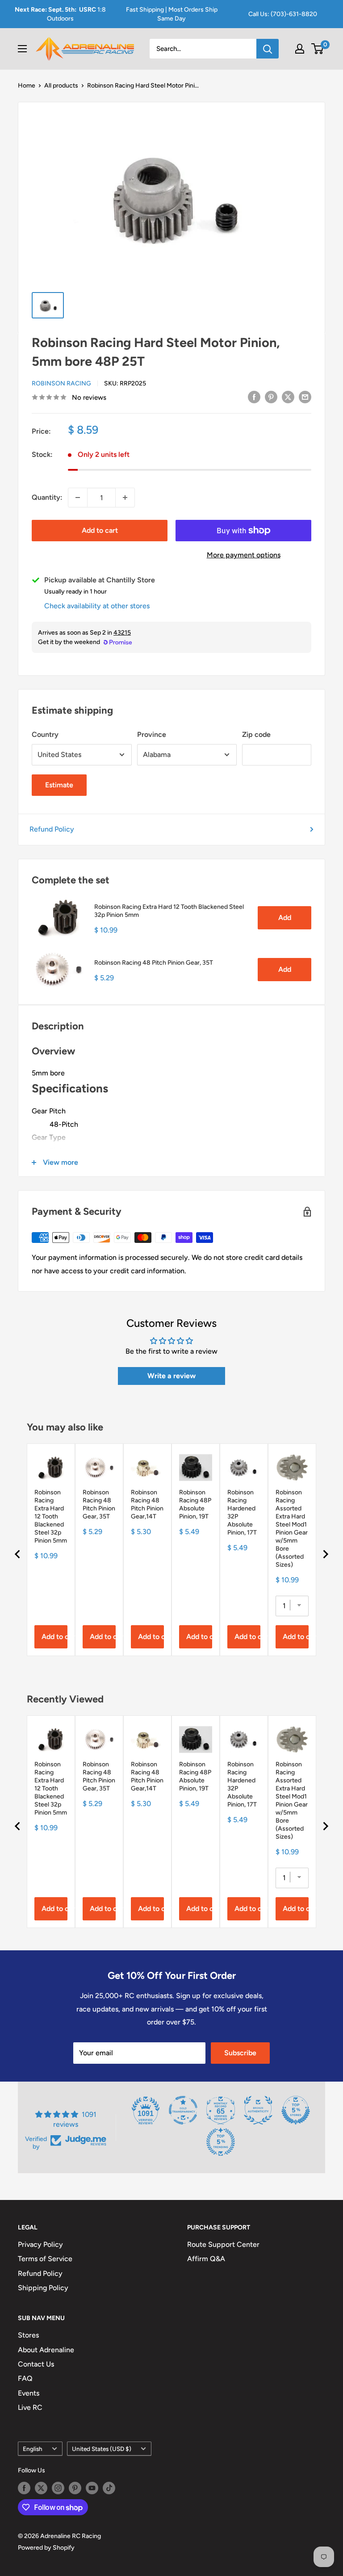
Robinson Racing (61, 383)
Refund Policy (52, 829)
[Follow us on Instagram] (58, 2488)
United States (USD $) (102, 2449)
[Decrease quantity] (78, 498)
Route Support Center (223, 2244)
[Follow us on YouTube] (92, 2488)
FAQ (25, 2378)
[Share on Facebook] (254, 397)
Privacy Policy (40, 2244)
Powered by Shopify (46, 2548)
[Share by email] (305, 397)
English (33, 2449)
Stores (28, 2335)
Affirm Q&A (206, 2259)
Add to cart (100, 530)
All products (61, 86)
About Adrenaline (46, 2350)
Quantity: (47, 497)
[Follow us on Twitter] (41, 2488)
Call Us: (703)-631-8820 (283, 14)
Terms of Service (45, 2259)
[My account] (300, 49)
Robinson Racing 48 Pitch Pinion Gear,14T (147, 1504)
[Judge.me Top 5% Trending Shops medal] (221, 2142)
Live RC (30, 2407)
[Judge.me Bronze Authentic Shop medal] (258, 2110)
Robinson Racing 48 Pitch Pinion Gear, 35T (154, 963)
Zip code (256, 734)
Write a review (171, 1376)
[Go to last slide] (18, 1554)
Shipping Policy (43, 2288)
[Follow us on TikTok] (109, 2488)
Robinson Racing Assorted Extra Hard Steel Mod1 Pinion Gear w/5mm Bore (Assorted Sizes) (292, 1528)
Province (152, 734)
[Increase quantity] (125, 498)
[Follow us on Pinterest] (75, 2488)
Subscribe (240, 2053)
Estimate (59, 785)
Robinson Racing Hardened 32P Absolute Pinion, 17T (242, 1512)
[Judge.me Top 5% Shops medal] (296, 2110)
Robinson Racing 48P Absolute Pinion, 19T (195, 1504)
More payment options (244, 555)
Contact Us (36, 2364)
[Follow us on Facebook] (24, 2488)
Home (27, 86)
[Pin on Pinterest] (271, 397)
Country (45, 734)
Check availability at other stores (97, 606)
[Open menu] (22, 49)
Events (29, 2393)
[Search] (268, 49)
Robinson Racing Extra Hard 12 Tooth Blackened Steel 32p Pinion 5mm (169, 911)
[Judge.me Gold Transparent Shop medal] (183, 2110)
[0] (318, 49)
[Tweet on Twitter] (288, 397)
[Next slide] (325, 1554)
